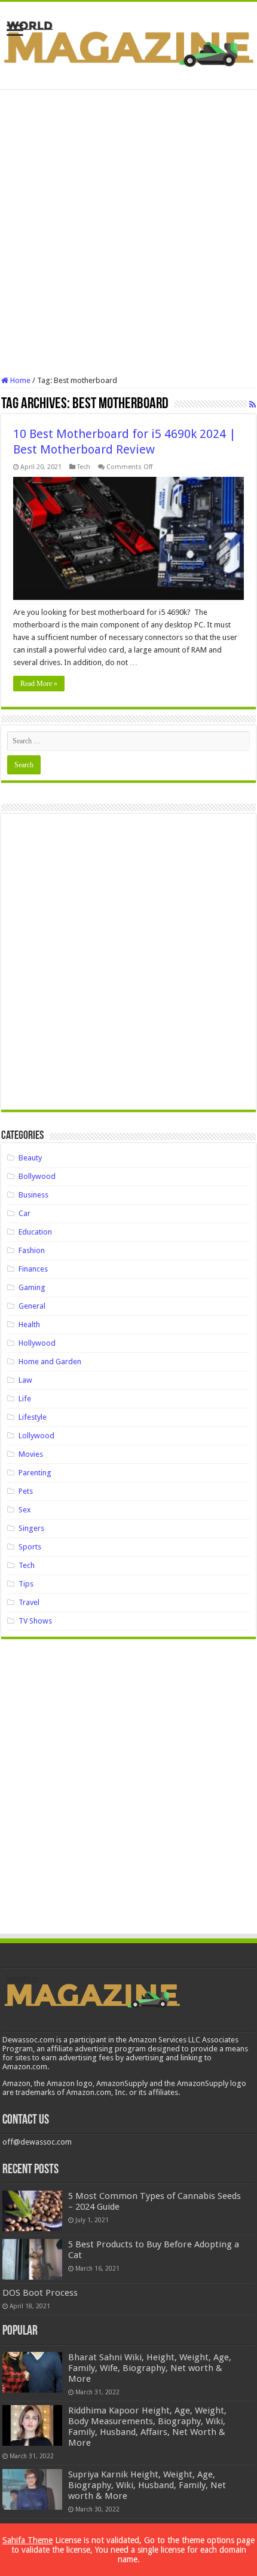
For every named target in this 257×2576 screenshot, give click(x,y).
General (32, 1306)
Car (25, 1213)
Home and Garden (50, 1361)
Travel (29, 1602)
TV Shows (35, 1621)
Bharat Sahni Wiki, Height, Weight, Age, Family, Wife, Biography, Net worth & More (150, 2368)
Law (25, 1380)
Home (19, 380)
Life (25, 1399)
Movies (31, 1454)
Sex (25, 1510)
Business (33, 1195)
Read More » (39, 684)
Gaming (32, 1287)
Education (35, 1232)
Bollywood (37, 1176)
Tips (26, 1584)
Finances (33, 1269)
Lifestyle (33, 1417)
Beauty (30, 1158)
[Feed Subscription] (253, 405)
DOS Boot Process (40, 2293)
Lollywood (36, 1436)
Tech (84, 467)
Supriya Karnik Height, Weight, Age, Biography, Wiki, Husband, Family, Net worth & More (147, 2485)
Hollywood (37, 1343)
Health (29, 1324)
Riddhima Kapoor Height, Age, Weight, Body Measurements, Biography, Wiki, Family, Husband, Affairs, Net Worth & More (147, 2427)
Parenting (35, 1473)
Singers (31, 1528)
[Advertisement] (128, 232)
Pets (26, 1491)
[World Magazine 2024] (128, 43)
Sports (30, 1547)
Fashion (32, 1250)
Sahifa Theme (27, 2540)
